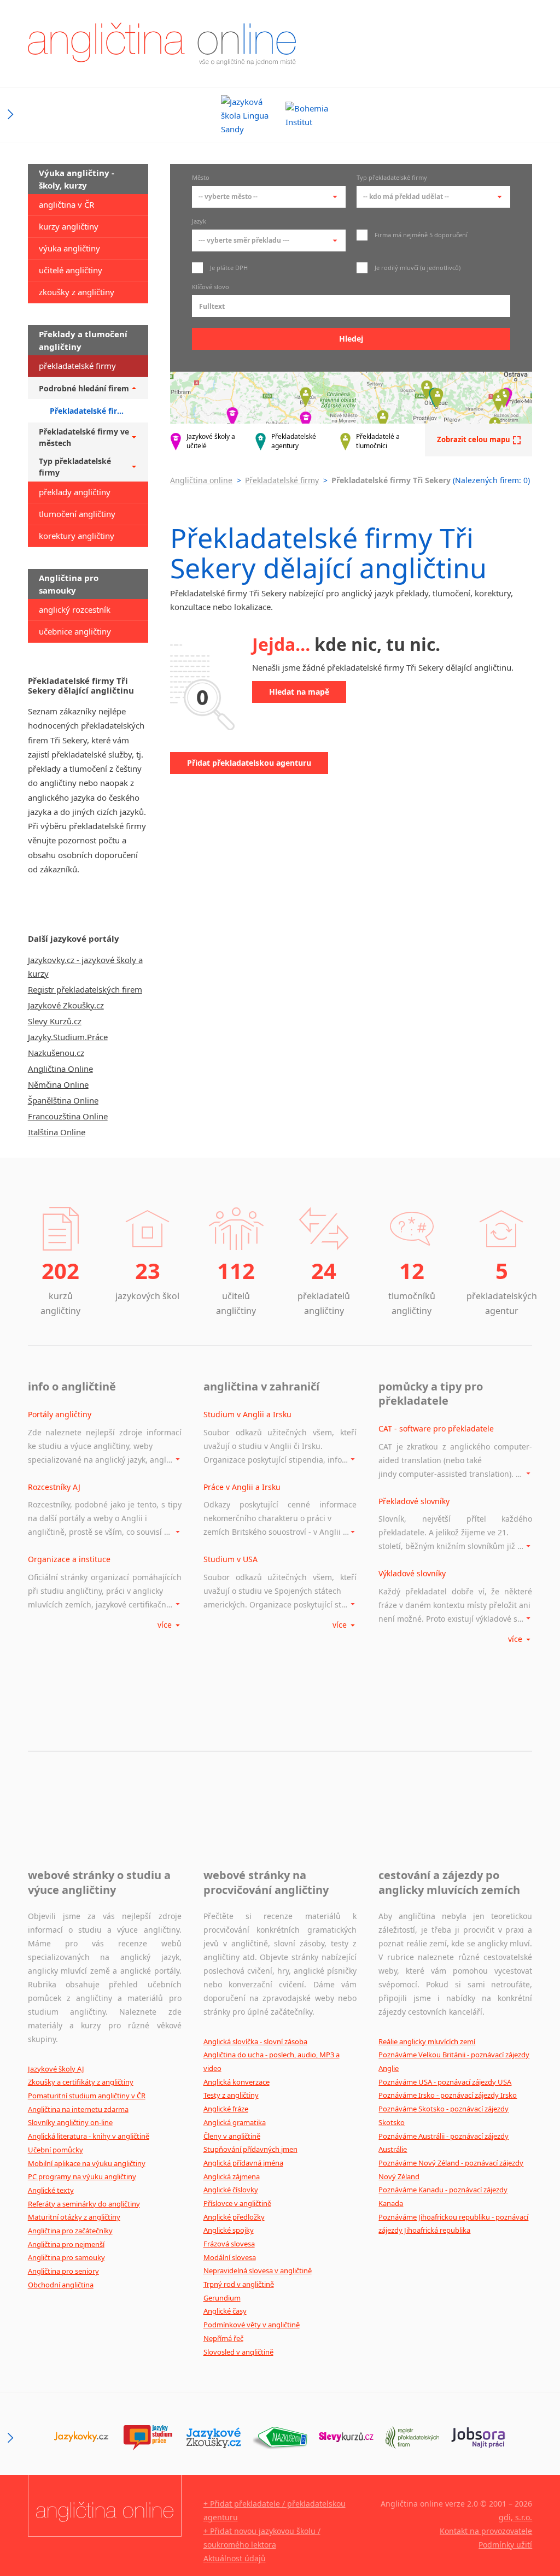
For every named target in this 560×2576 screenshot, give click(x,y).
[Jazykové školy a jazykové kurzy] (81, 2438)
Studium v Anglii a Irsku (247, 1414)
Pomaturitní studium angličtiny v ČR (87, 2096)
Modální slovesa (230, 2257)
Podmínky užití (505, 2545)
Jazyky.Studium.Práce (68, 1037)
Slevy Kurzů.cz (55, 1021)
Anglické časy (225, 2311)
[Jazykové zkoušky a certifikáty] (214, 2438)
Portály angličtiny (60, 1414)
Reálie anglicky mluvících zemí (427, 2041)
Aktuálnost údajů (235, 2558)
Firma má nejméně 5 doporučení (420, 235)
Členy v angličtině (232, 2136)
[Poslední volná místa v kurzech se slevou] (346, 2438)
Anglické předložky (234, 2217)
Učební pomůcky (56, 2150)
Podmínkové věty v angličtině (252, 2325)
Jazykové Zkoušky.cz (66, 1005)
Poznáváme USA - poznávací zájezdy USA (445, 2082)
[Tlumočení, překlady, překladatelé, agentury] (412, 2438)
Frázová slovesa (229, 2244)
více (166, 1625)
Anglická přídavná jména (243, 2163)
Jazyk (199, 222)
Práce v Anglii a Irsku (242, 1487)
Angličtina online (201, 480)
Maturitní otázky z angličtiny (74, 2217)
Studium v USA (231, 1559)
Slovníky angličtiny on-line (70, 2122)
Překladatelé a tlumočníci (378, 441)
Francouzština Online (68, 1116)
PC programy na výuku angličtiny (82, 2176)
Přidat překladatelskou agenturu (249, 763)
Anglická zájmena (232, 2176)
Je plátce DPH (228, 268)
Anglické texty (51, 2190)
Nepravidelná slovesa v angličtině (258, 2270)
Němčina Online (58, 1084)
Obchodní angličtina (61, 2285)
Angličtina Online (60, 1069)
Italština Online (57, 1132)
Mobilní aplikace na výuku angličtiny (87, 2163)
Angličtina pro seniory (63, 2271)
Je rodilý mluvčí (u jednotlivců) (417, 268)
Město (201, 178)
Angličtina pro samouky (66, 2257)
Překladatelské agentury (294, 441)
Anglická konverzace (237, 2082)
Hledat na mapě (299, 692)
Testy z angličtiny (231, 2095)
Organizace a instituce (69, 1559)
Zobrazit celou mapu (474, 439)
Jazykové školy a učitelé (211, 441)
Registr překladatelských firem (85, 989)
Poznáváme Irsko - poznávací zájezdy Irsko (448, 2095)
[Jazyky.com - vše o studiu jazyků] (147, 2438)
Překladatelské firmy (282, 480)
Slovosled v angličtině (238, 2352)
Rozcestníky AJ (54, 1487)
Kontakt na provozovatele (486, 2531)
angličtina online (162, 44)
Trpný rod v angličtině (239, 2284)
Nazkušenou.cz (56, 1053)
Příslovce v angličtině (237, 2203)
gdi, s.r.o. (515, 2517)
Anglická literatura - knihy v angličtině (89, 2136)
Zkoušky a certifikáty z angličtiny (81, 2082)
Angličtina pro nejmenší (66, 2244)
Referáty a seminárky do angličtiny (84, 2204)
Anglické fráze (226, 2109)
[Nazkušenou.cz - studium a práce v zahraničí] (280, 2438)
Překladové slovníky (414, 1501)
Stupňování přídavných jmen (250, 2149)
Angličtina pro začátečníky (70, 2231)
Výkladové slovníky (412, 1573)
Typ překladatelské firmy (392, 178)
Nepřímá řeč (223, 2338)
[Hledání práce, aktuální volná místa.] (478, 2438)
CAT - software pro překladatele (436, 1428)
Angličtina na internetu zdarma (78, 2109)
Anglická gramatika (235, 2122)
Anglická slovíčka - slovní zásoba (255, 2041)
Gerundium (222, 2298)
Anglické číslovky (231, 2190)
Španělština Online (63, 1100)
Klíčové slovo (211, 287)
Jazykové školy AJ (56, 2069)
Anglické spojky (229, 2230)
